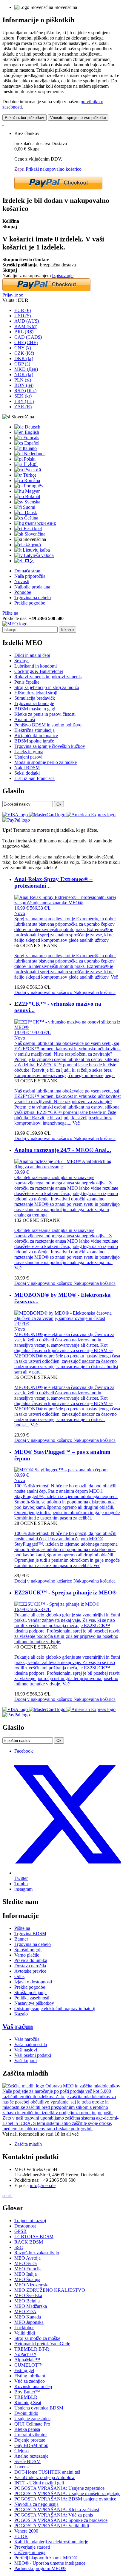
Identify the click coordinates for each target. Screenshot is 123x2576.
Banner (21, 1939)
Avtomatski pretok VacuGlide (42, 2344)
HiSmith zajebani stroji (36, 693)
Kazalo (21, 2014)
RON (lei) (24, 385)
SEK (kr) (23, 396)
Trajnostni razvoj (30, 2221)
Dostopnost (25, 2226)
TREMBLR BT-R (32, 2349)
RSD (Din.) (25, 391)
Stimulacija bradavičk (35, 698)
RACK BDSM (29, 2242)
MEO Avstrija (27, 2258)
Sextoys (22, 661)
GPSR (20, 2231)
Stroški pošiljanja (30, 1992)
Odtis (19, 1976)
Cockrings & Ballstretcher (39, 671)
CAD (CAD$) (28, 337)
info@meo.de (43, 2185)
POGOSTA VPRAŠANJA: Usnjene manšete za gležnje (67, 2493)
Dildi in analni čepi (32, 655)
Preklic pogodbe (30, 603)
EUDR (21, 2536)
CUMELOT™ (29, 2365)
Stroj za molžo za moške (37, 2338)
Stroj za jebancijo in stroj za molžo (47, 687)
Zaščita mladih (28, 2144)
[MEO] (15, 624)
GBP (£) (22, 364)
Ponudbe (23, 592)
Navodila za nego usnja (36, 2504)
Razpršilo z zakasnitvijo (37, 2253)
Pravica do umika (31, 1960)
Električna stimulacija (34, 730)
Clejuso (21, 2451)
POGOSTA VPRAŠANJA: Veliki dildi (52, 2526)
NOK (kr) (24, 375)
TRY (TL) (24, 401)
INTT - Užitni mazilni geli (39, 2483)
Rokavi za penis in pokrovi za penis (48, 677)
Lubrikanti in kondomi (36, 666)
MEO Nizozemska (32, 2285)
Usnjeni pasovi (28, 757)
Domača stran (27, 571)
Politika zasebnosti (32, 1998)
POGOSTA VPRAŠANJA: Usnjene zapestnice (59, 2488)
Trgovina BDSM (30, 1934)
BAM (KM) (26, 326)
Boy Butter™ (27, 2392)
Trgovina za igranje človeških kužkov (50, 746)
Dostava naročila (30, 1966)
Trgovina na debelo (33, 598)
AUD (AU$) (27, 321)
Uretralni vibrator (31, 2435)
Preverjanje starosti (32, 2547)
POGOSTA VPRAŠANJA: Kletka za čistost (57, 2510)
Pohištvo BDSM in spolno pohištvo (48, 725)
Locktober (24, 2328)
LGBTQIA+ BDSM (34, 2237)
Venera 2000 (26, 2531)
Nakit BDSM (27, 768)
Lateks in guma (29, 752)
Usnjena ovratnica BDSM (39, 2408)
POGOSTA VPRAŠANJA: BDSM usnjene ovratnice (65, 2499)
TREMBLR (26, 2397)
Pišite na (10, 613)
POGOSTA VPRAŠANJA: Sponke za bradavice (61, 2520)
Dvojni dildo (26, 2413)
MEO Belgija (27, 2301)
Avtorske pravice (30, 1971)
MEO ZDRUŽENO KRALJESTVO (50, 2290)
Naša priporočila (30, 576)
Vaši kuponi (26, 2061)
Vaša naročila (27, 2039)
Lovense (22, 2467)
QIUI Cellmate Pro (32, 2424)
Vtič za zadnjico (30, 2381)
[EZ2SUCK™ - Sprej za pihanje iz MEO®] (57, 1604)
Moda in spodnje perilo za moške (46, 762)
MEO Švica (26, 2263)
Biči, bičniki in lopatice (36, 736)
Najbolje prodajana (32, 587)
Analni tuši (25, 719)
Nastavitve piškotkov (34, 2003)
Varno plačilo (27, 1955)
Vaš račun (18, 2026)
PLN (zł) (23, 380)
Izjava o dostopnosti (33, 1982)
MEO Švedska (28, 2295)
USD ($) (23, 316)
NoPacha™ (25, 2354)
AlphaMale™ (27, 2360)
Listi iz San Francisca (34, 778)
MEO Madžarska (31, 2306)
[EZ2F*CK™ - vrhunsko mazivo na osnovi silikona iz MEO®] (67, 1027)
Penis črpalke (27, 682)
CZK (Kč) (24, 353)
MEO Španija (27, 2279)
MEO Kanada (28, 2317)
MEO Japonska (29, 2322)
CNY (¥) (23, 348)
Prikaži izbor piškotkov (24, 118)
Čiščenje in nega (30, 2552)
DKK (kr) (24, 358)
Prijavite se (13, 295)
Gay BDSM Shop (31, 2445)
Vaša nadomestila (31, 2044)
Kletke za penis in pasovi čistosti (45, 714)
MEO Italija (26, 2274)
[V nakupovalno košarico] (3, 123)
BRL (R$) (24, 332)
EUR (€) (23, 310)
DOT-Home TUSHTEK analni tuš (47, 2472)
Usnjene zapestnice (32, 2419)
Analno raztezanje (31, 2456)
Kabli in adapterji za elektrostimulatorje (51, 2542)
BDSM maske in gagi (35, 709)
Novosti (22, 581)
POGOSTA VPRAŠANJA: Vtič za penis (54, 2515)
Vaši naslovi (26, 2050)
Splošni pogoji (28, 1950)
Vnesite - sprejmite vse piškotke (78, 118)
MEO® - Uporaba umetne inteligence (50, 2563)
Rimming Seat (28, 2402)
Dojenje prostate (30, 2440)
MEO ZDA (25, 2312)
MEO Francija (28, 2269)
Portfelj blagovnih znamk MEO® (46, 2558)
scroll (7, 2196)
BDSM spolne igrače (34, 741)
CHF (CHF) (26, 342)
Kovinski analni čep (33, 2386)
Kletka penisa (27, 2429)
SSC (19, 2247)
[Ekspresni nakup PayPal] (58, 188)
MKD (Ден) (26, 369)
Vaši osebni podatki (33, 2055)
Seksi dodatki (27, 773)
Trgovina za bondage (34, 703)
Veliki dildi (25, 2333)
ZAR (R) (23, 407)
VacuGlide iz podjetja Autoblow (45, 2477)
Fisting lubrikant (30, 2376)
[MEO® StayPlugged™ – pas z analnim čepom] (61, 1470)
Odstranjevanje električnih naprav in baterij (55, 2008)
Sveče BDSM (27, 2461)
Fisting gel (24, 2370)
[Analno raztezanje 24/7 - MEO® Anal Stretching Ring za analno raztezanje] (67, 1167)
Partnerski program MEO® (40, 2568)
